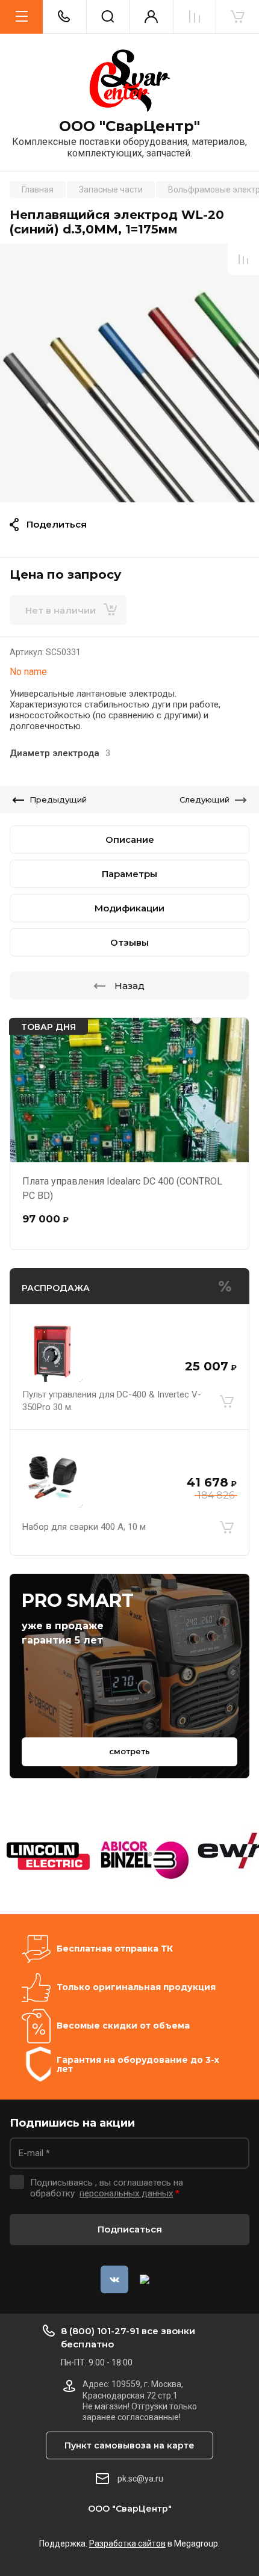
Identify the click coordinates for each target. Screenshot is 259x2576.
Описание (130, 840)
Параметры (129, 874)
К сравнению (243, 259)
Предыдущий (58, 800)
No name (28, 672)
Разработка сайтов (127, 2544)
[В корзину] (226, 1401)
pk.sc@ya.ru (140, 2479)
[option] (129, 373)
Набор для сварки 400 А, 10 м (84, 1527)
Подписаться (130, 2229)
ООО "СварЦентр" (129, 126)
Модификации (129, 908)
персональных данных (126, 2193)
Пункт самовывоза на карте (129, 2445)
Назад (129, 986)
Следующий (204, 800)
